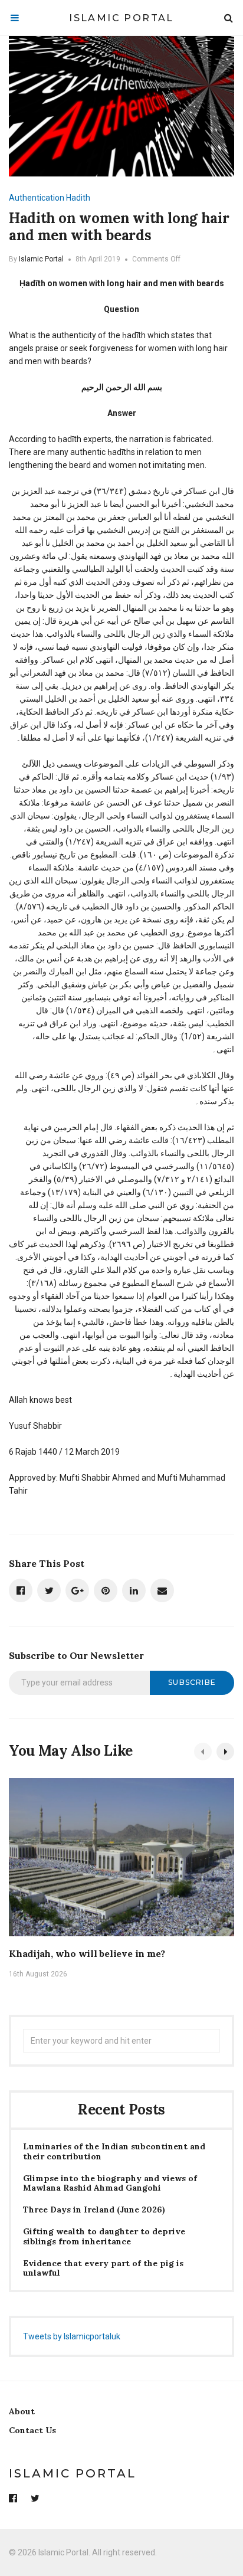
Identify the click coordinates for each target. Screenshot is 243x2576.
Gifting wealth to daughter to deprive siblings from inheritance (104, 2237)
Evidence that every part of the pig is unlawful (103, 2269)
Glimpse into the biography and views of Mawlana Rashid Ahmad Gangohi (110, 2184)
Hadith (78, 198)
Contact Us (32, 2430)
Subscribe (192, 1682)
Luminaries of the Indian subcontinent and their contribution (114, 2152)
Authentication (37, 198)
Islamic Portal (121, 18)
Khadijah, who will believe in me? (87, 1953)
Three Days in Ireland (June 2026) (94, 2210)
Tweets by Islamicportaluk (72, 2336)
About (22, 2411)
